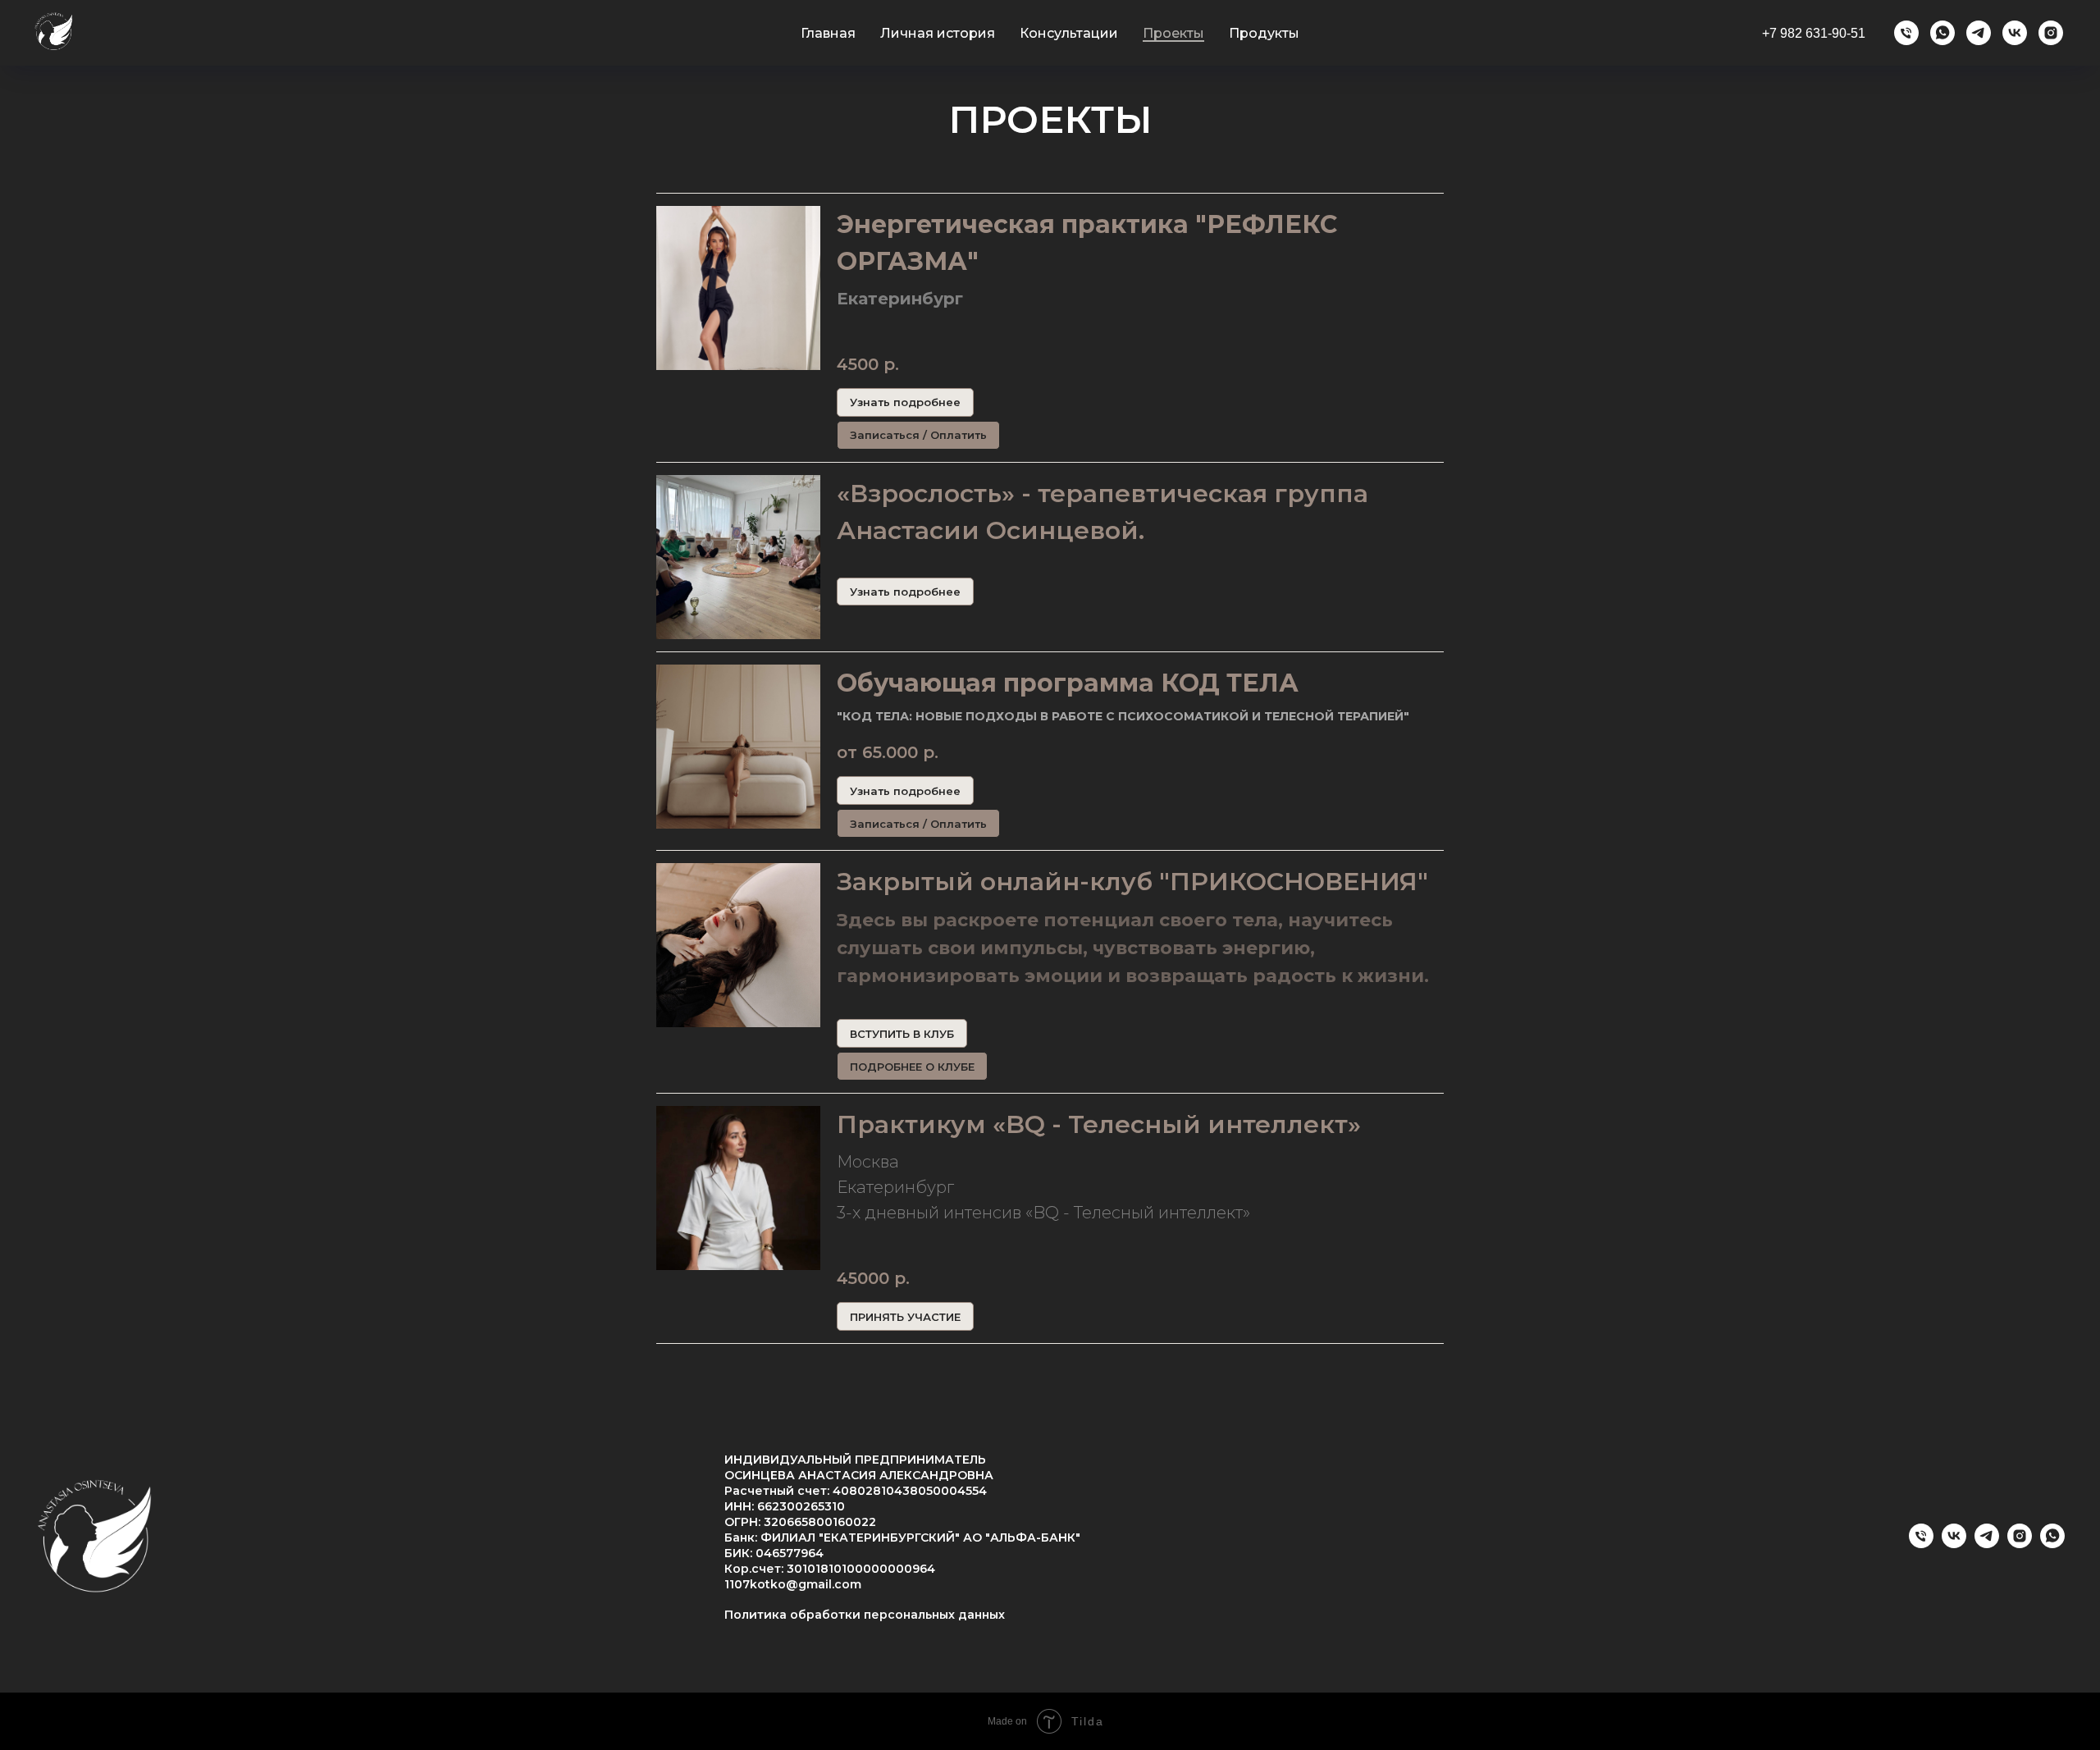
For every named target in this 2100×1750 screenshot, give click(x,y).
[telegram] (1979, 33)
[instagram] (2051, 33)
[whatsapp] (1942, 33)
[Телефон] (1906, 33)
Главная (828, 33)
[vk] (2015, 33)
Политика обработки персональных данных (865, 1615)
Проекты (1173, 33)
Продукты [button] (1264, 33)
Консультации (1069, 33)
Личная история (938, 33)
